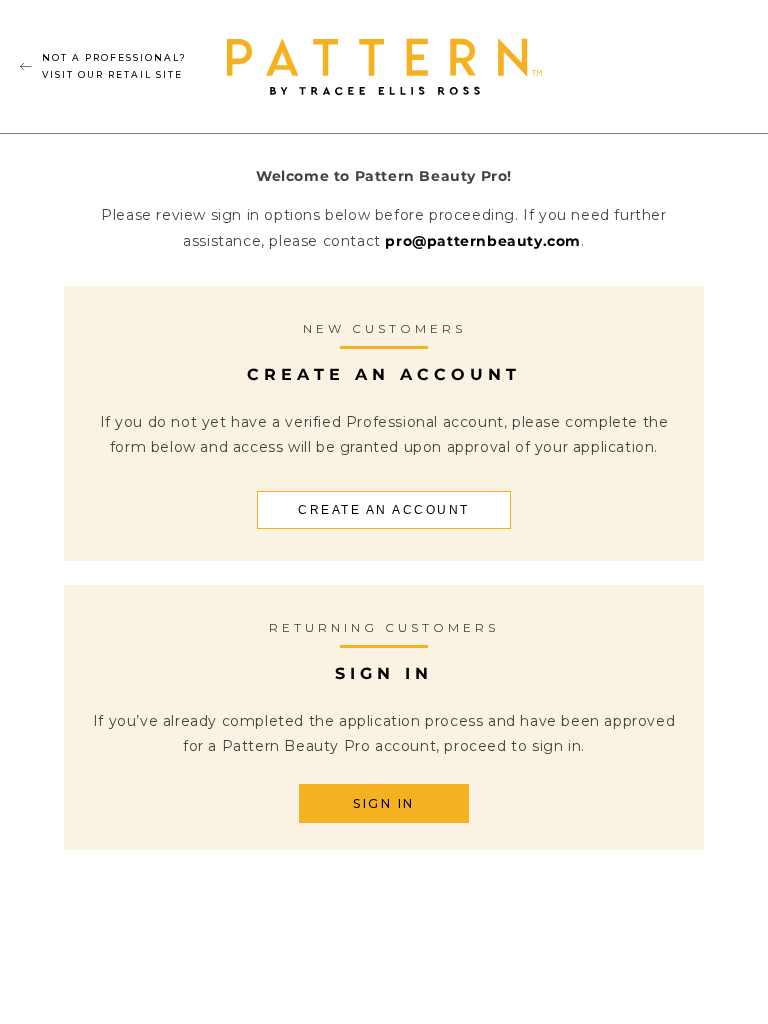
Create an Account (384, 510)
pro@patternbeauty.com (483, 241)
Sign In (384, 803)
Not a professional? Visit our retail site (114, 65)
